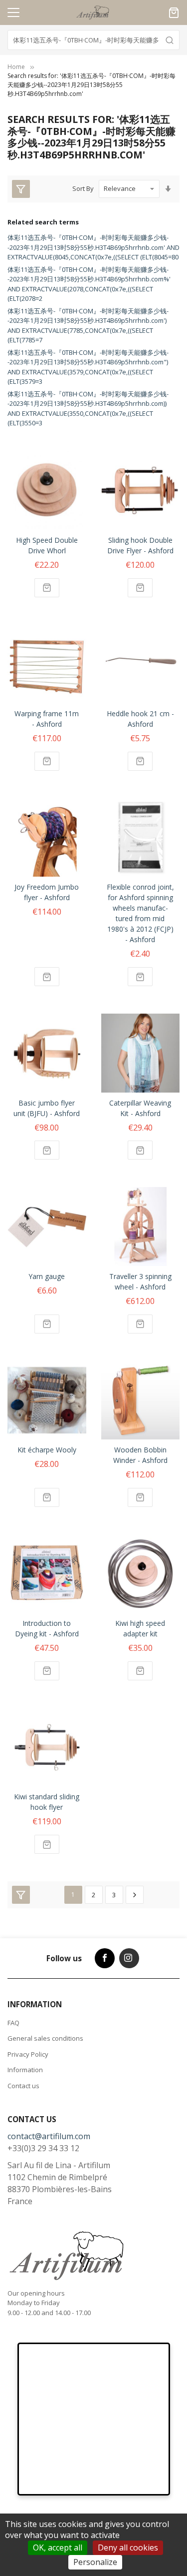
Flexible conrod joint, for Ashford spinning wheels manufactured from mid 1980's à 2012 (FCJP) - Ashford (140, 913)
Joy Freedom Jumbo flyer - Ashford (47, 892)
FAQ (13, 2023)
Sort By (83, 188)
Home (16, 67)
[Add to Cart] (47, 588)
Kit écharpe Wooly (47, 1450)
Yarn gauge (47, 1276)
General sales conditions (45, 2038)
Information (25, 2070)
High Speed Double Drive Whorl (47, 545)
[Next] (135, 1895)
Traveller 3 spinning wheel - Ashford (140, 1282)
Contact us (23, 2086)
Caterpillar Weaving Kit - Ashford (140, 1108)
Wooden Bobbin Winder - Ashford (140, 1455)
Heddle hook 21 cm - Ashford (140, 719)
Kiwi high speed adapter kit (140, 1628)
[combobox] (93, 40)
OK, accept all (58, 2548)
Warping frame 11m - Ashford (47, 719)
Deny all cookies (128, 2548)
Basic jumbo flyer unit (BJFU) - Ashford (47, 1108)
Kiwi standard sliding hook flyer (47, 1802)
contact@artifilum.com (49, 2136)
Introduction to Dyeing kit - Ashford (47, 1628)
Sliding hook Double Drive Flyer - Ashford (140, 545)
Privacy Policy (28, 2054)
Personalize (95, 2562)
